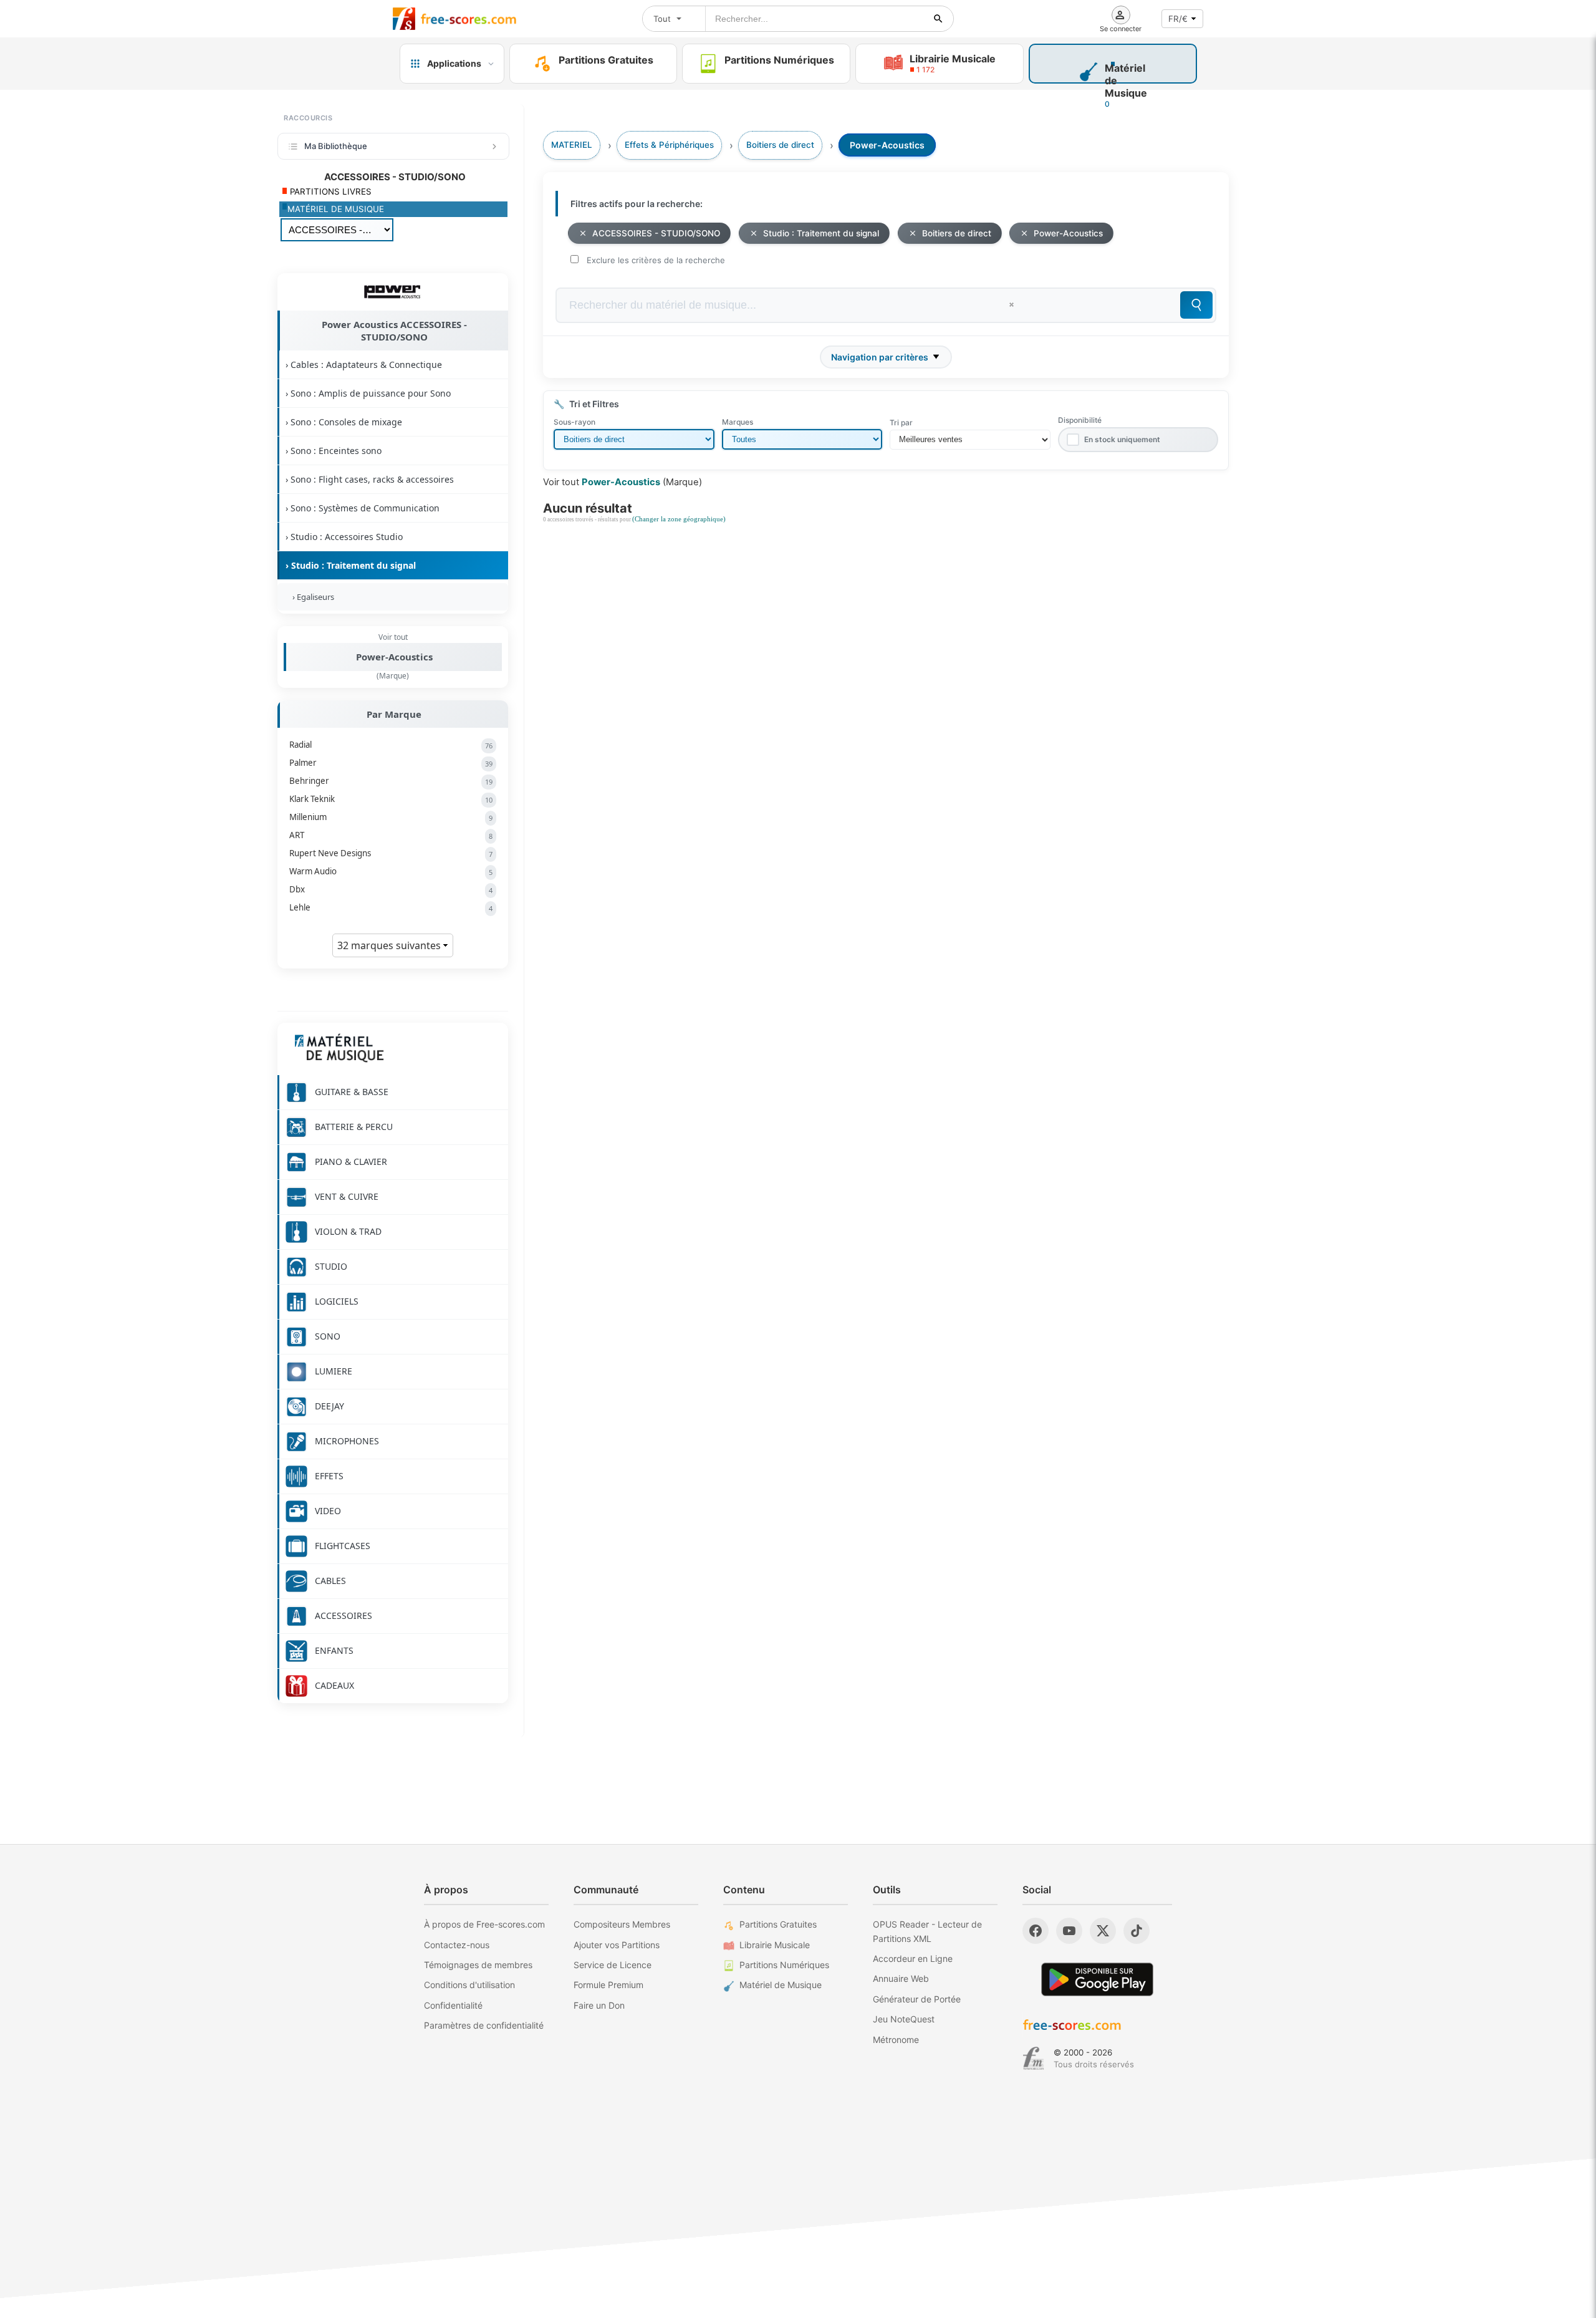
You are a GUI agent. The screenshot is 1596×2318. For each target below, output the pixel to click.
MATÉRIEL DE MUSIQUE (336, 209)
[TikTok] (1137, 1931)
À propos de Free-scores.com (484, 1924)
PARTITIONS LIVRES (329, 191)
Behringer (391, 781)
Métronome (896, 2040)
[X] (1103, 1931)
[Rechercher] (938, 19)
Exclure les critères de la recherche (656, 260)
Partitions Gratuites (778, 1924)
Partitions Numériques (784, 1965)
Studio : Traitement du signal (821, 233)
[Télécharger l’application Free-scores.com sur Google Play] (1097, 1979)
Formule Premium (608, 1985)
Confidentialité (453, 2005)
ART (391, 835)
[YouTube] (1069, 1931)
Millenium (391, 817)
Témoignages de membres (478, 1965)
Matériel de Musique (781, 1985)
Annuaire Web (901, 1978)
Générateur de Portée (917, 1999)
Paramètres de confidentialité (484, 2025)
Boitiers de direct (957, 233)
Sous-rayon (574, 422)
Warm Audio (391, 871)
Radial (391, 745)
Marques (738, 422)
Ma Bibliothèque (336, 146)
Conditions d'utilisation (469, 1985)
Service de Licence (613, 1965)
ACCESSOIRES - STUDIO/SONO (656, 233)
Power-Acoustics (394, 657)
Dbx (391, 889)
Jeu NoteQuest (904, 2019)
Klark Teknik (391, 799)
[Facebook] (1036, 1931)
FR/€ (1178, 19)
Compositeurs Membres (622, 1924)
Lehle (391, 907)
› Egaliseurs (311, 597)
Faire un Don (599, 2005)
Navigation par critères (880, 357)
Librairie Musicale (775, 1945)
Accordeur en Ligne (913, 1958)
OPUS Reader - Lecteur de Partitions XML (927, 1931)
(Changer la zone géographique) (679, 519)
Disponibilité (1080, 420)
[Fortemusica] (1033, 2059)
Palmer (391, 763)
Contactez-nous (457, 1945)
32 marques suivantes (390, 945)
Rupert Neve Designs (391, 853)
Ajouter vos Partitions (617, 1945)
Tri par (901, 423)
